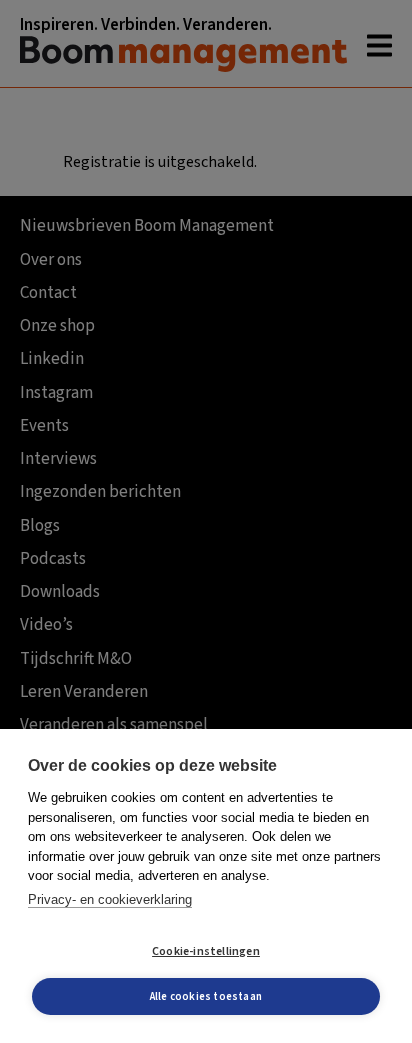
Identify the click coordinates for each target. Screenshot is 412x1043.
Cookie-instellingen (206, 951)
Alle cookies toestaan (206, 996)
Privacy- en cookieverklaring (110, 899)
